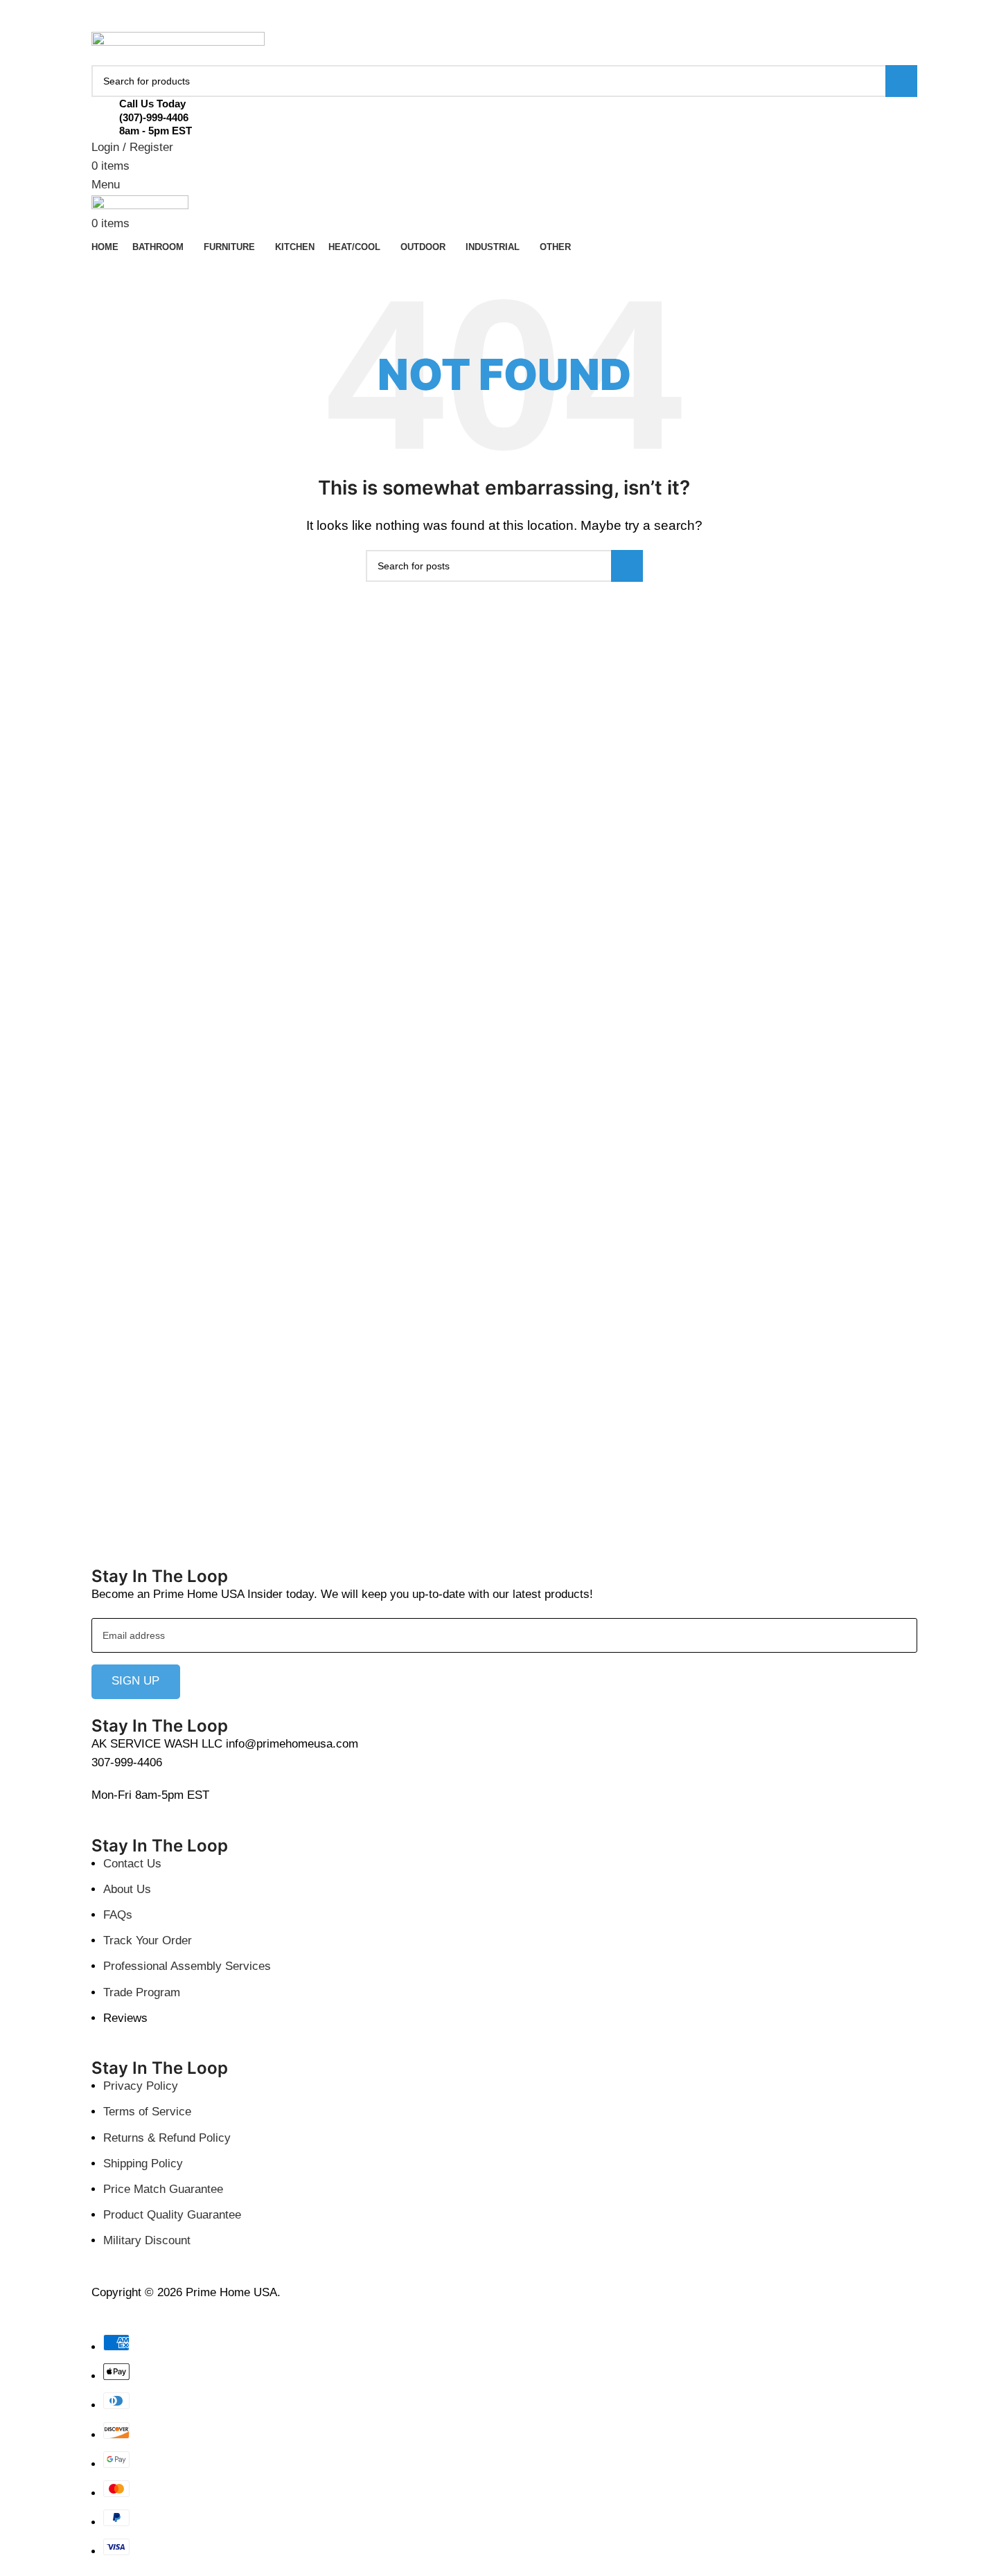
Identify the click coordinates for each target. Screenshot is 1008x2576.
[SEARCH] (901, 81)
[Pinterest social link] (504, 23)
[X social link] (488, 23)
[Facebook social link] (471, 23)
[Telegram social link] (538, 23)
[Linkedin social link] (521, 23)
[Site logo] (178, 48)
